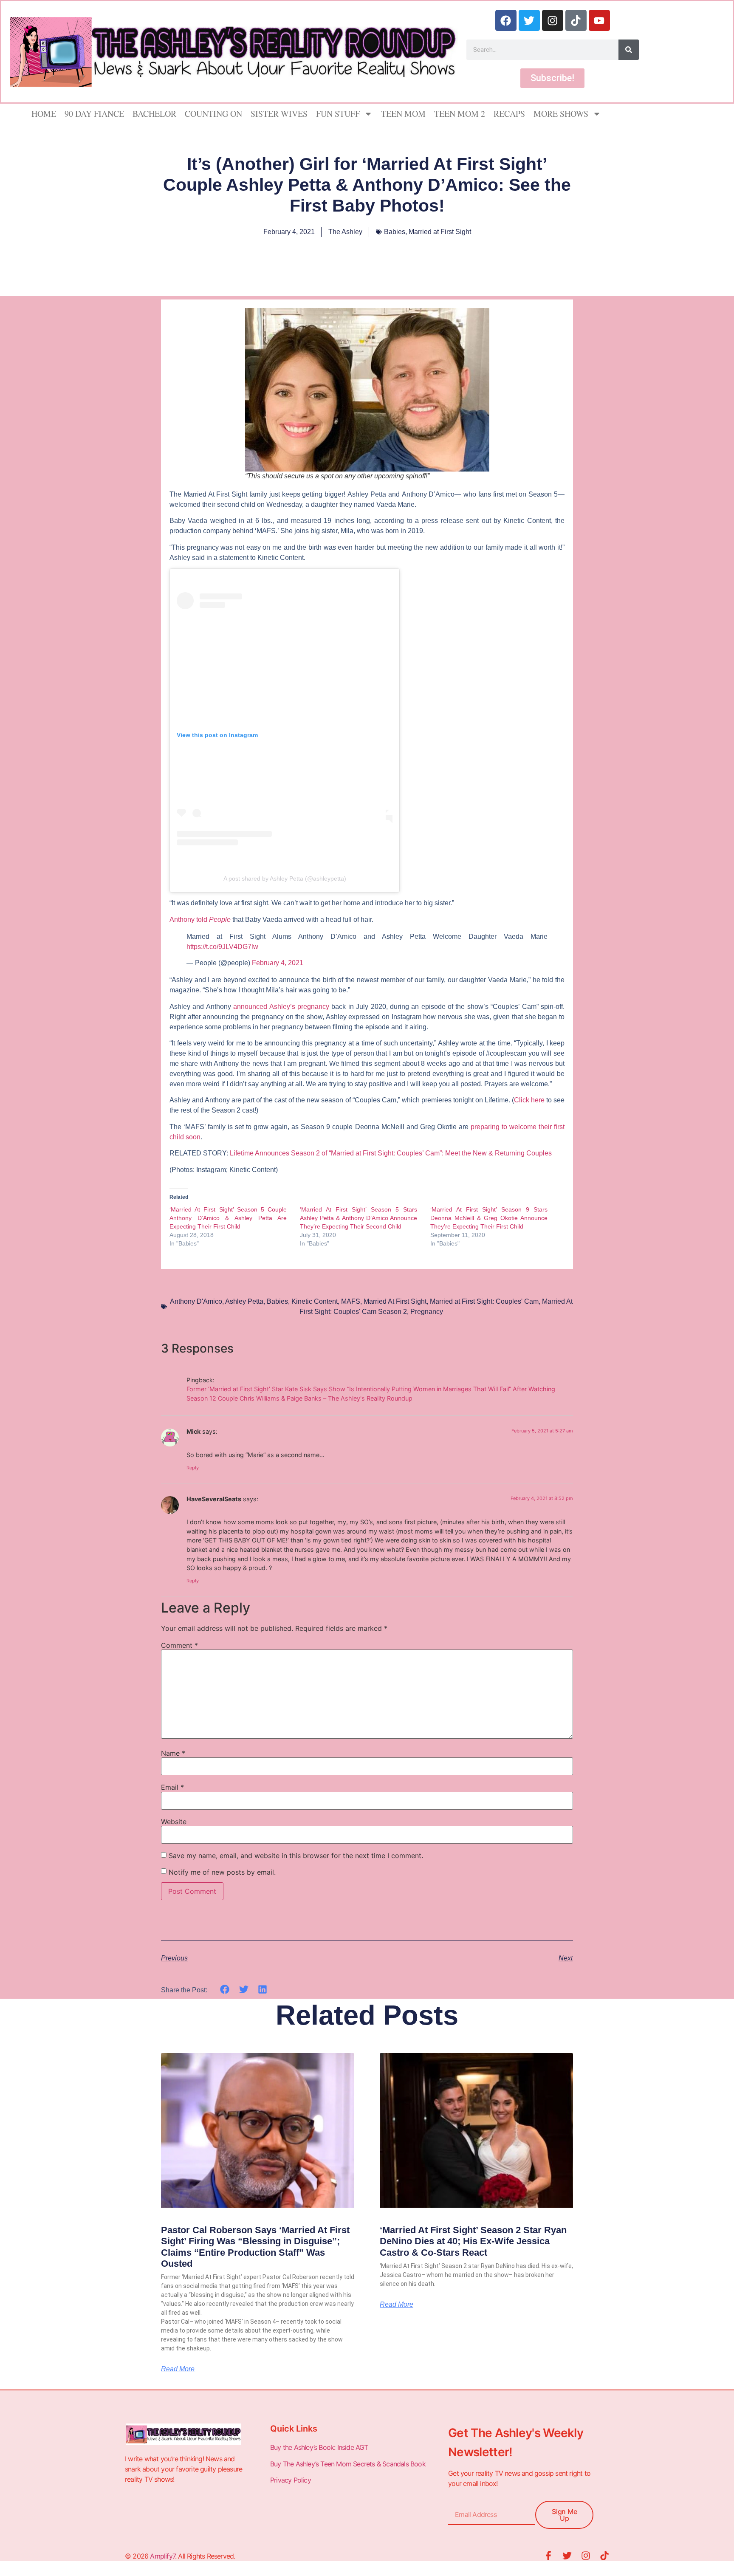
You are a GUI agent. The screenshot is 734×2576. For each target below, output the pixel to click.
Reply (193, 1468)
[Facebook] (506, 20)
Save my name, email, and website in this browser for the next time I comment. (296, 1856)
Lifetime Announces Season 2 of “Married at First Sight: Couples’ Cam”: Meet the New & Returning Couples (391, 1153)
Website (174, 1822)
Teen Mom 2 (460, 114)
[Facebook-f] (548, 2556)
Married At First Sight (395, 1301)
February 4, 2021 (278, 963)
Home (44, 114)
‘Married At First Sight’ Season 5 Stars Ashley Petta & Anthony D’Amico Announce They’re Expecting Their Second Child (359, 1218)
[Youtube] (599, 20)
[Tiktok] (576, 20)
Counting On (213, 114)
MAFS (351, 1301)
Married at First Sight (440, 232)
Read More (178, 2369)
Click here (529, 1100)
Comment (179, 1645)
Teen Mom (403, 114)
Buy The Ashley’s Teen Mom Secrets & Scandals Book (348, 2464)
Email (172, 1787)
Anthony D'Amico (196, 1301)
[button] (225, 1990)
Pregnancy (427, 1312)
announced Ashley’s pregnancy (281, 1007)
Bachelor (154, 114)
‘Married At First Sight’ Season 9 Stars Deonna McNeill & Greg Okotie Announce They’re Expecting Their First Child (489, 1218)
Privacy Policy (291, 2480)
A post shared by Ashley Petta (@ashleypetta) (285, 878)
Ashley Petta (244, 1301)
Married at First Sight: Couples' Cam (484, 1301)
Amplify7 (162, 2556)
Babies (395, 232)
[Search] (629, 50)
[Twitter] (529, 20)
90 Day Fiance (94, 114)
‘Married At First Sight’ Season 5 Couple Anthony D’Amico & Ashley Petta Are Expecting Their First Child (228, 1218)
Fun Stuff (338, 114)
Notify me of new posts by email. (222, 1872)
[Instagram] (553, 20)
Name (173, 1753)
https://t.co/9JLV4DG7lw (222, 947)
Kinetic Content (315, 1301)
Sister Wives (279, 114)
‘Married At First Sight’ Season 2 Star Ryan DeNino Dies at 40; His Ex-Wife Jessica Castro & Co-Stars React (473, 2241)
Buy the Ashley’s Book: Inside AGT (319, 2447)
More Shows (561, 114)
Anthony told (200, 919)
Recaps (509, 114)
